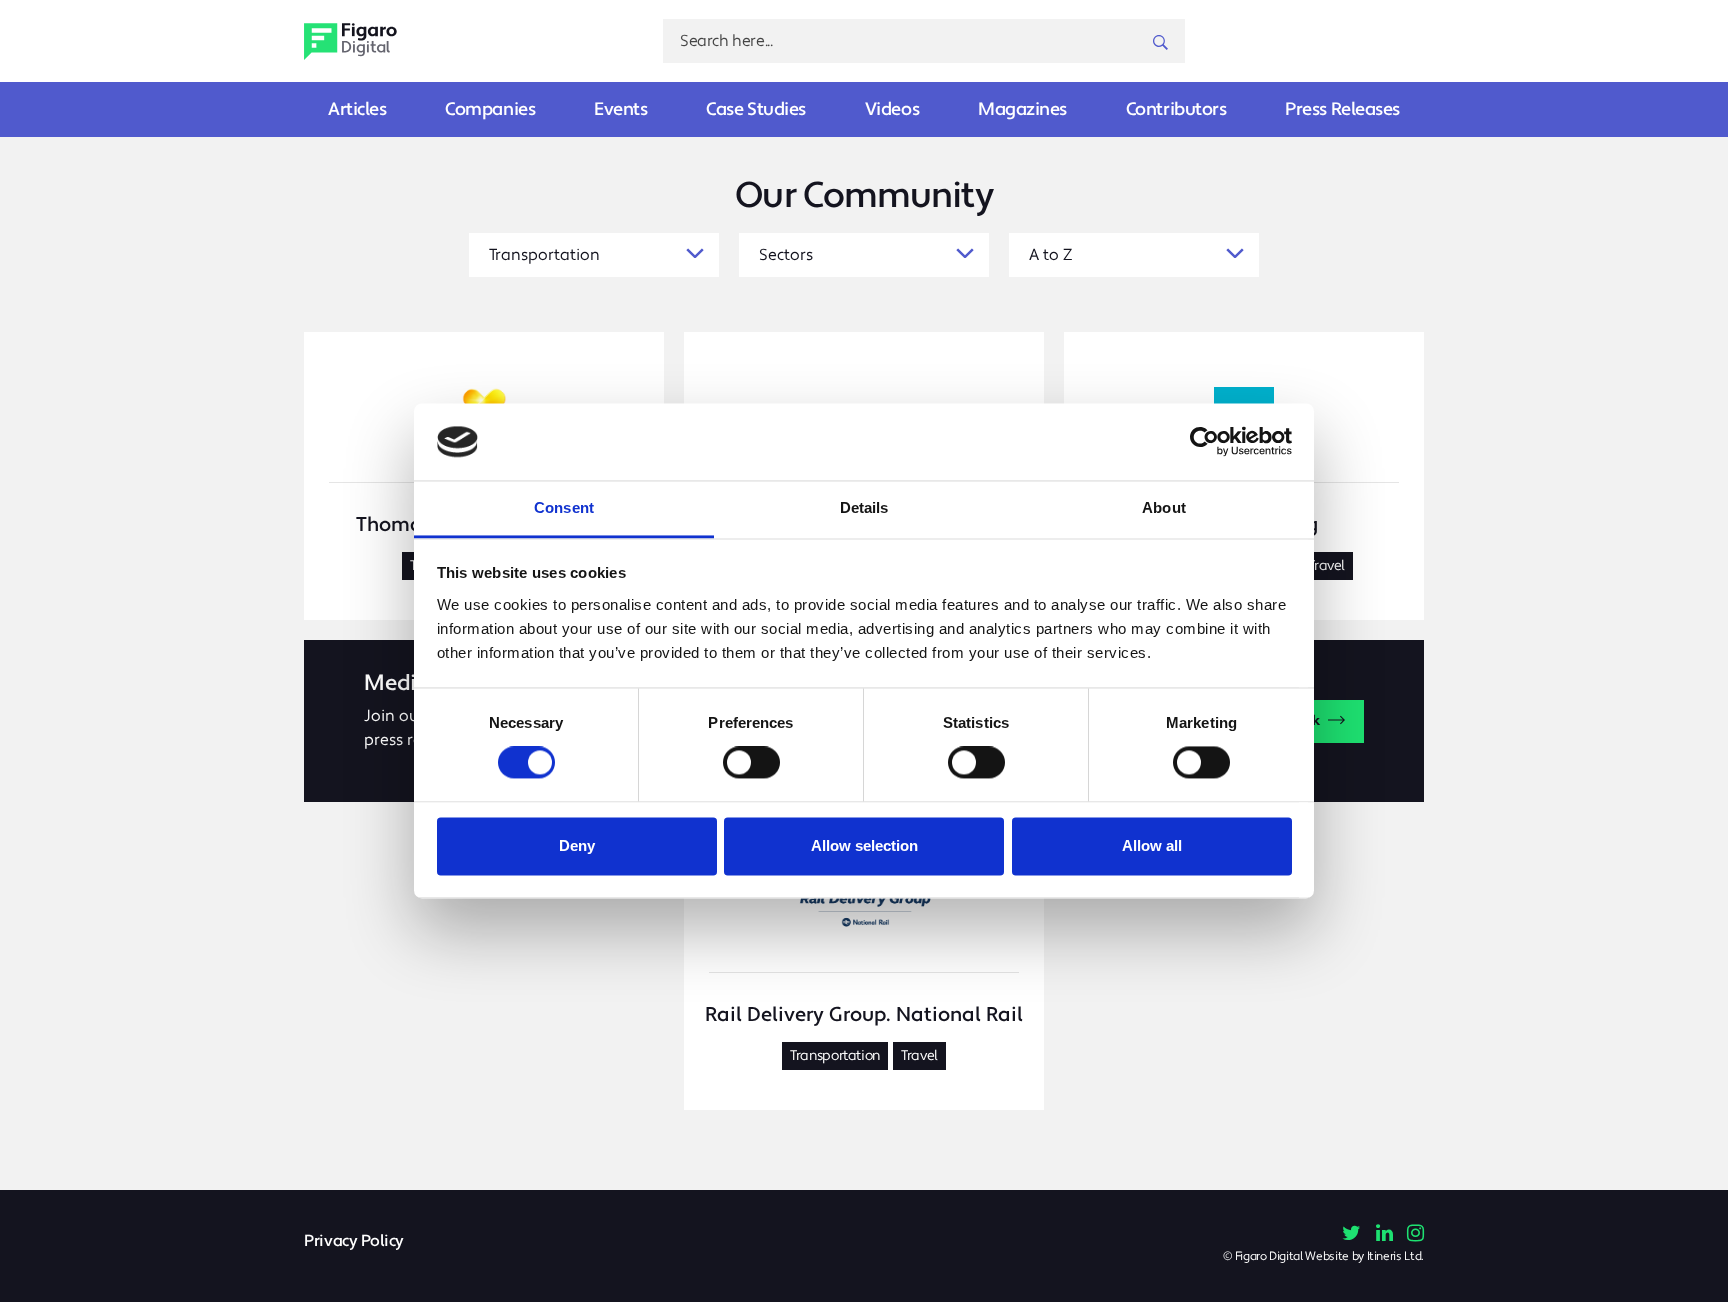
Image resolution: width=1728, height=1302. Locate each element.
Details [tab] (864, 507)
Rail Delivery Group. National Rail (864, 1015)
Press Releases (1342, 109)
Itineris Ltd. (1395, 1256)
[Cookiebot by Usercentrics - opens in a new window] (1204, 442)
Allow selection (864, 845)
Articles (357, 109)
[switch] (751, 763)
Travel (1326, 566)
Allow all (1152, 845)
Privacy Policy (354, 1241)
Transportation (544, 255)
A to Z (1050, 255)
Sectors (786, 255)
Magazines (1022, 109)
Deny (577, 845)
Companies (490, 109)
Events (620, 109)
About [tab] (1164, 507)
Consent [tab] (564, 507)
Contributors (1176, 109)
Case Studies (756, 109)
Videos (892, 109)
